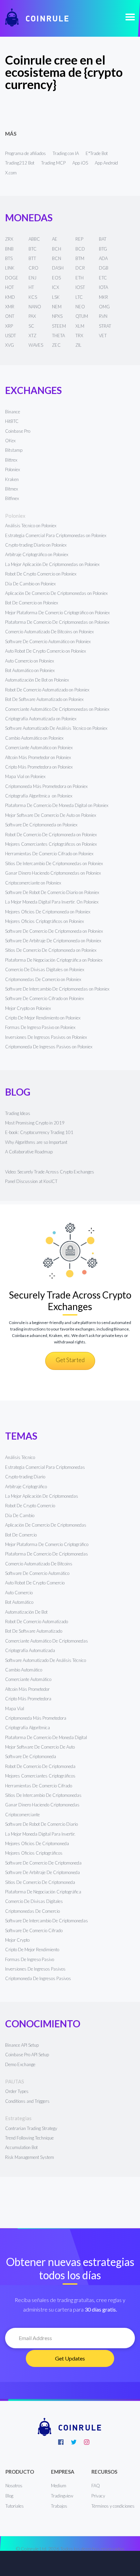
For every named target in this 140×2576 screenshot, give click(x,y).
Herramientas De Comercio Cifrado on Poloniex (49, 854)
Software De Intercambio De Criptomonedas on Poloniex (57, 989)
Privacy (98, 2496)
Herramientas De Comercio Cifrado (39, 1786)
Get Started (70, 1360)
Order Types (17, 2091)
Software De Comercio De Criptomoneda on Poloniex (54, 931)
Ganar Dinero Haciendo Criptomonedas (42, 1805)
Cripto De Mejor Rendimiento (32, 1950)
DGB (104, 268)
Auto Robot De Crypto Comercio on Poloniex (46, 651)
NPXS (57, 316)
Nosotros (14, 2486)
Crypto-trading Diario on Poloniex (36, 545)
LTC (79, 297)
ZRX (9, 239)
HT (31, 287)
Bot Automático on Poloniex (30, 670)
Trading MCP (53, 163)
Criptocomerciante (22, 1815)
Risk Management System (30, 2157)
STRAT (105, 326)
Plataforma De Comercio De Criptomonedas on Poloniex (57, 622)
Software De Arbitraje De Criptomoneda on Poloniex (53, 941)
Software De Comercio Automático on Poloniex (48, 641)
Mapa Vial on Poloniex (25, 776)
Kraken (12, 479)
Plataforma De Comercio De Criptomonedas (47, 1554)
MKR (103, 297)
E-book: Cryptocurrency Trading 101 (39, 1132)
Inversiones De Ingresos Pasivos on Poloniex (46, 1037)
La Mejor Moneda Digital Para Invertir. (40, 1834)
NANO (35, 307)
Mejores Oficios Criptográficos (34, 1853)
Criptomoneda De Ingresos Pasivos (38, 1978)
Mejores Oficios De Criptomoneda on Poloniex (48, 912)
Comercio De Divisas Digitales (34, 1901)
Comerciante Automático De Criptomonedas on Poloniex (57, 709)
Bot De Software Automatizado (34, 1631)
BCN (57, 258)
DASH (58, 268)
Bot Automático (19, 1602)
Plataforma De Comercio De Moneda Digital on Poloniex (57, 805)
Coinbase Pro (18, 431)
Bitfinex (12, 498)
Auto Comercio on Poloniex (30, 661)
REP (79, 239)
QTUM (82, 316)
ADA (103, 258)
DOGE (12, 278)
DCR (80, 268)
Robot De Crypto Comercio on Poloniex (41, 574)
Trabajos (59, 2506)
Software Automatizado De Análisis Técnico (46, 1660)
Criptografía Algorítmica (28, 1728)
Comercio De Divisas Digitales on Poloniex (45, 969)
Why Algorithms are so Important (36, 1142)
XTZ (32, 336)
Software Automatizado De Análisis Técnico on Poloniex (56, 728)
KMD (10, 297)
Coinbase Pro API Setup (27, 2055)
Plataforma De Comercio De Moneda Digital (46, 1737)
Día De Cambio (20, 1515)
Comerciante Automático (28, 1679)
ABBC (34, 239)
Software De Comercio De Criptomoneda (43, 1863)
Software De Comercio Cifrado (34, 1930)
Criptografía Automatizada (30, 1650)
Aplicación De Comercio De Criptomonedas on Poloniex (56, 593)
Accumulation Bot (21, 2147)
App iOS (80, 163)
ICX (56, 287)
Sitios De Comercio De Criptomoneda (40, 1882)
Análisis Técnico (20, 1457)
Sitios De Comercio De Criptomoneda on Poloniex (51, 950)
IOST (80, 287)
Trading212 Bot (20, 163)
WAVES (36, 345)
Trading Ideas (18, 1113)
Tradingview (62, 2496)
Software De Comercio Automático (37, 1573)
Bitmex (12, 489)
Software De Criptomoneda (31, 1756)
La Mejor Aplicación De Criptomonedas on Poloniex (52, 564)
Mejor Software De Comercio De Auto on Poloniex (51, 815)
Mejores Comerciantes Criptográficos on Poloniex (51, 844)
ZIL (78, 345)
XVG (10, 345)
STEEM (59, 326)
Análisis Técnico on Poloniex (31, 526)
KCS (33, 297)
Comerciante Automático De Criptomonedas (47, 1641)
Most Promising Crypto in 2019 (35, 1123)
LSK (56, 297)
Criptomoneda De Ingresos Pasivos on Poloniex (49, 1047)
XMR (10, 307)
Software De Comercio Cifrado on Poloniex (45, 998)
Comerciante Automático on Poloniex (39, 748)
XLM (80, 326)
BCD (80, 249)
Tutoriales (15, 2506)
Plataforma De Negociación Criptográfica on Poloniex (54, 960)
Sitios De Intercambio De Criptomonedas (43, 1795)
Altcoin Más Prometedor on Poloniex (38, 757)
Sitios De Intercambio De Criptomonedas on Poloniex (54, 863)
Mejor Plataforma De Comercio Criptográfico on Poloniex (57, 613)
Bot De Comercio (21, 1535)
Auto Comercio (19, 1593)
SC (31, 326)
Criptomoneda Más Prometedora (36, 1718)
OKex (10, 441)
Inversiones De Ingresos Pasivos (35, 1969)
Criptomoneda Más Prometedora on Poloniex (46, 786)
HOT (10, 287)
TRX (79, 336)
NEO (80, 307)
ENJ (32, 278)
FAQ (96, 2486)
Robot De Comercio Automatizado (37, 1621)
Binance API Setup (22, 2045)
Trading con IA (66, 153)
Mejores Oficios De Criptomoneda (37, 1843)
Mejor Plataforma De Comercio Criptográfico (47, 1544)
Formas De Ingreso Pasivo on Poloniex (40, 1027)
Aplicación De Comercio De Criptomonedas (46, 1525)
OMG (104, 307)
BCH (57, 249)
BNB (9, 249)
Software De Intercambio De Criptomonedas (47, 1921)
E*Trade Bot (97, 153)
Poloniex (13, 469)
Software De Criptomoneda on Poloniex (41, 825)
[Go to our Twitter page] (74, 2442)
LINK (10, 268)
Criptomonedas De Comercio (32, 1911)
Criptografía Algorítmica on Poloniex (39, 796)
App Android (106, 163)
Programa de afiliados (25, 153)
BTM (80, 258)
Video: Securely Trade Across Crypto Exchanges (50, 1172)
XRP (9, 326)
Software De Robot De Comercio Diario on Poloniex (52, 892)
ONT (10, 316)
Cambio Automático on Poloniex (34, 738)
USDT (11, 336)
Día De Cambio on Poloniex (30, 584)
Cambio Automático (24, 1670)
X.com (11, 173)
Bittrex (11, 460)
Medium (59, 2486)
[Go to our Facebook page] (61, 2442)
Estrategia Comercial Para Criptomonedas (45, 1467)
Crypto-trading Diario (25, 1477)
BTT (32, 258)
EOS (56, 278)
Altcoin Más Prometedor (27, 1689)
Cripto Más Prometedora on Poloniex (39, 767)
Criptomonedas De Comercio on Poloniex (43, 979)
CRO (33, 268)
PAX (32, 316)
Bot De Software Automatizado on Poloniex (44, 699)
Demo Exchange (20, 2064)
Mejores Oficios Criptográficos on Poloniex (45, 921)
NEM (57, 307)
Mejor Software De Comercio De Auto (40, 1747)
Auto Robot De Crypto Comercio (35, 1583)
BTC (33, 249)
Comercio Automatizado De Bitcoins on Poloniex (49, 632)
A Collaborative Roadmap (29, 1152)
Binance (13, 412)
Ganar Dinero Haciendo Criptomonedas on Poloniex (53, 873)
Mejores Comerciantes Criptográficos (40, 1776)
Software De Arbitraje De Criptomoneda (42, 1872)
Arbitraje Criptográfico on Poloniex (37, 554)
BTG (103, 249)
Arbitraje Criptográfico (26, 1487)
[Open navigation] (130, 18)
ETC (103, 278)
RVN (103, 316)
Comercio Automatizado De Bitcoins (39, 1564)
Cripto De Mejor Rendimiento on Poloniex (43, 1018)
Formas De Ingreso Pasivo (30, 1959)
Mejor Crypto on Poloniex (28, 1008)
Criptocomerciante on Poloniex (33, 883)
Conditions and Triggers (27, 2101)
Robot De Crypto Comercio (30, 1506)
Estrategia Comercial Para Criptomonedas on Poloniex (56, 535)
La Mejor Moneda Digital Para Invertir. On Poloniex (52, 902)
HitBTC (12, 421)
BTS (9, 258)
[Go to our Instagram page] (87, 2442)
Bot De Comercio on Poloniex (32, 603)
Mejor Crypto (17, 1940)
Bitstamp (14, 450)
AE (55, 239)
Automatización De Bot (26, 1612)
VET (103, 336)
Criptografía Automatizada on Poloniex (41, 719)
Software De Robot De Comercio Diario (41, 1824)
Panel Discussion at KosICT (31, 1181)
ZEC (56, 345)
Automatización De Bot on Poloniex (37, 680)
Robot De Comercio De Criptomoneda (40, 1766)
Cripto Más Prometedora (28, 1699)
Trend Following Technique (29, 2138)
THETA (58, 336)
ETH (80, 278)
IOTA (103, 287)
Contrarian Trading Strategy (31, 2128)
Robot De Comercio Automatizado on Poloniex (47, 690)
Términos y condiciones (113, 2506)
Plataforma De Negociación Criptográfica (43, 1892)
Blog (9, 2496)
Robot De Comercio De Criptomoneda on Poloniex (51, 835)
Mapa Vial (15, 1708)
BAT (103, 239)
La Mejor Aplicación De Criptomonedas (42, 1496)
